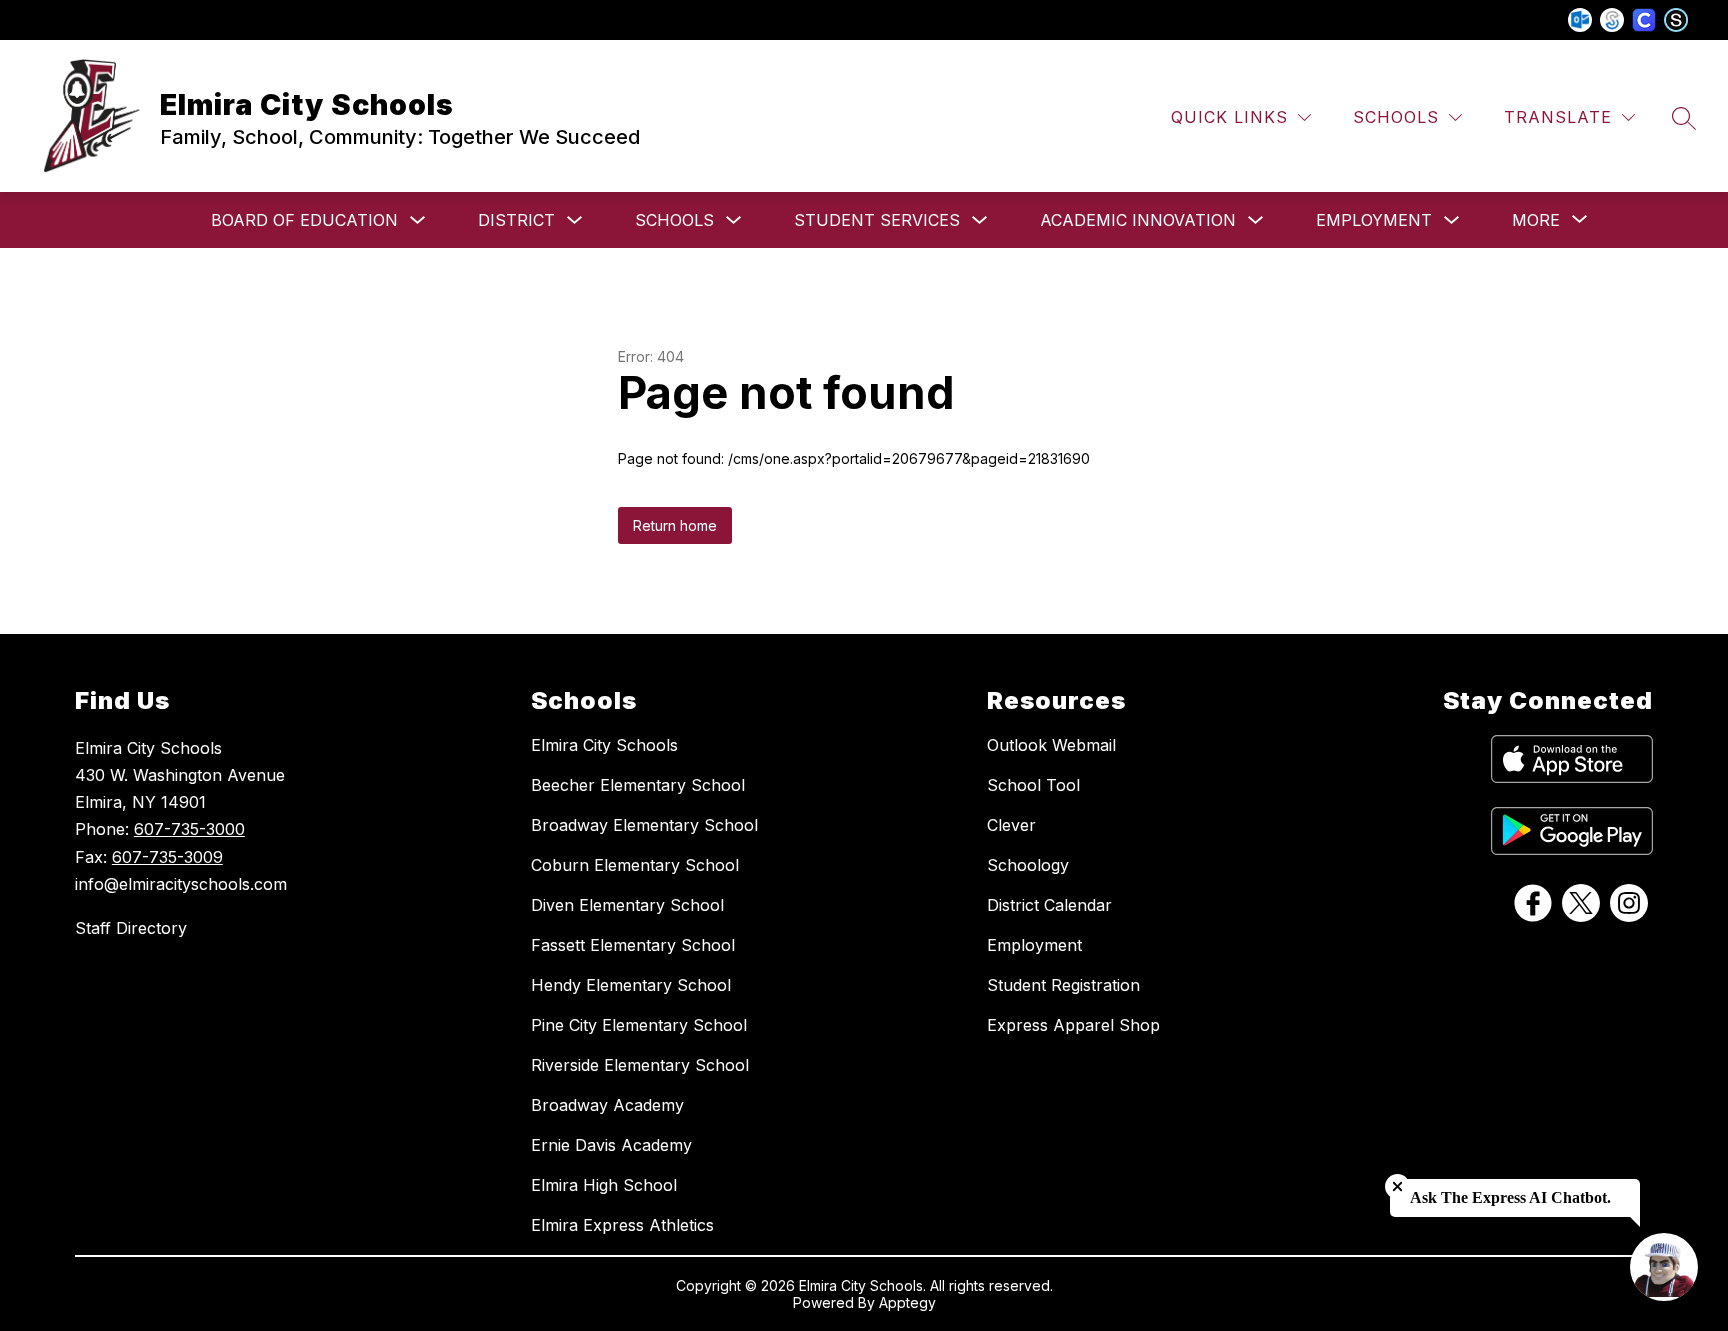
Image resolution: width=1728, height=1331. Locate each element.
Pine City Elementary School (639, 1025)
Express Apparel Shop (1073, 1025)
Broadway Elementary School (644, 825)
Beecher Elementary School (638, 785)
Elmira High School (604, 1185)
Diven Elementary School (627, 905)
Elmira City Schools (604, 745)
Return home (675, 525)
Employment (1374, 220)
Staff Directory (131, 928)
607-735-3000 (189, 829)
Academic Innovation (1138, 220)
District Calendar (1049, 905)
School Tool (1033, 785)
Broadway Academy (607, 1105)
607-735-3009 (167, 857)
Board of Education (304, 220)
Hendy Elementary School (631, 985)
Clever (1011, 825)
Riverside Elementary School (640, 1065)
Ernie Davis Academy (611, 1145)
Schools (674, 220)
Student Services (877, 220)
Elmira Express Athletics (622, 1225)
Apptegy (907, 1302)
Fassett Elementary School (633, 945)
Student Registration (1063, 985)
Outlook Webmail (1051, 745)
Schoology (1028, 865)
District (516, 220)
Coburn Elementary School (635, 865)
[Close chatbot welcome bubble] (1397, 1186)
